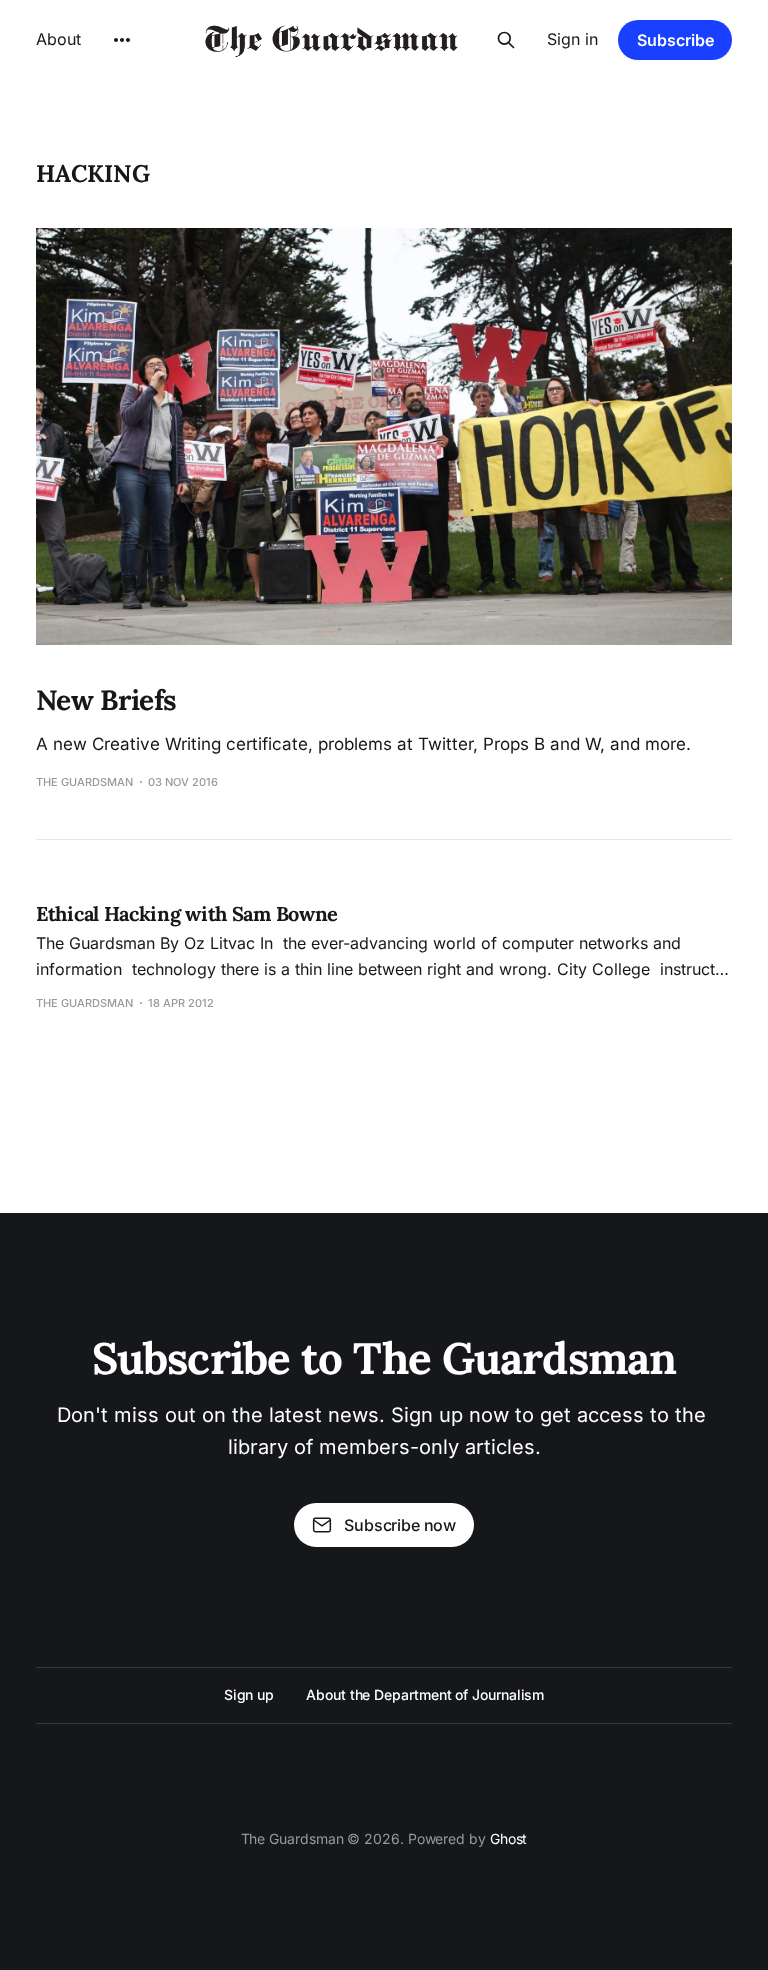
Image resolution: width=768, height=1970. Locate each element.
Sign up (249, 1694)
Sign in (572, 39)
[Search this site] (506, 40)
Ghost (509, 1838)
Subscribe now (400, 1525)
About (58, 39)
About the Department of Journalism (425, 1694)
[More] (122, 40)
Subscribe (675, 40)
